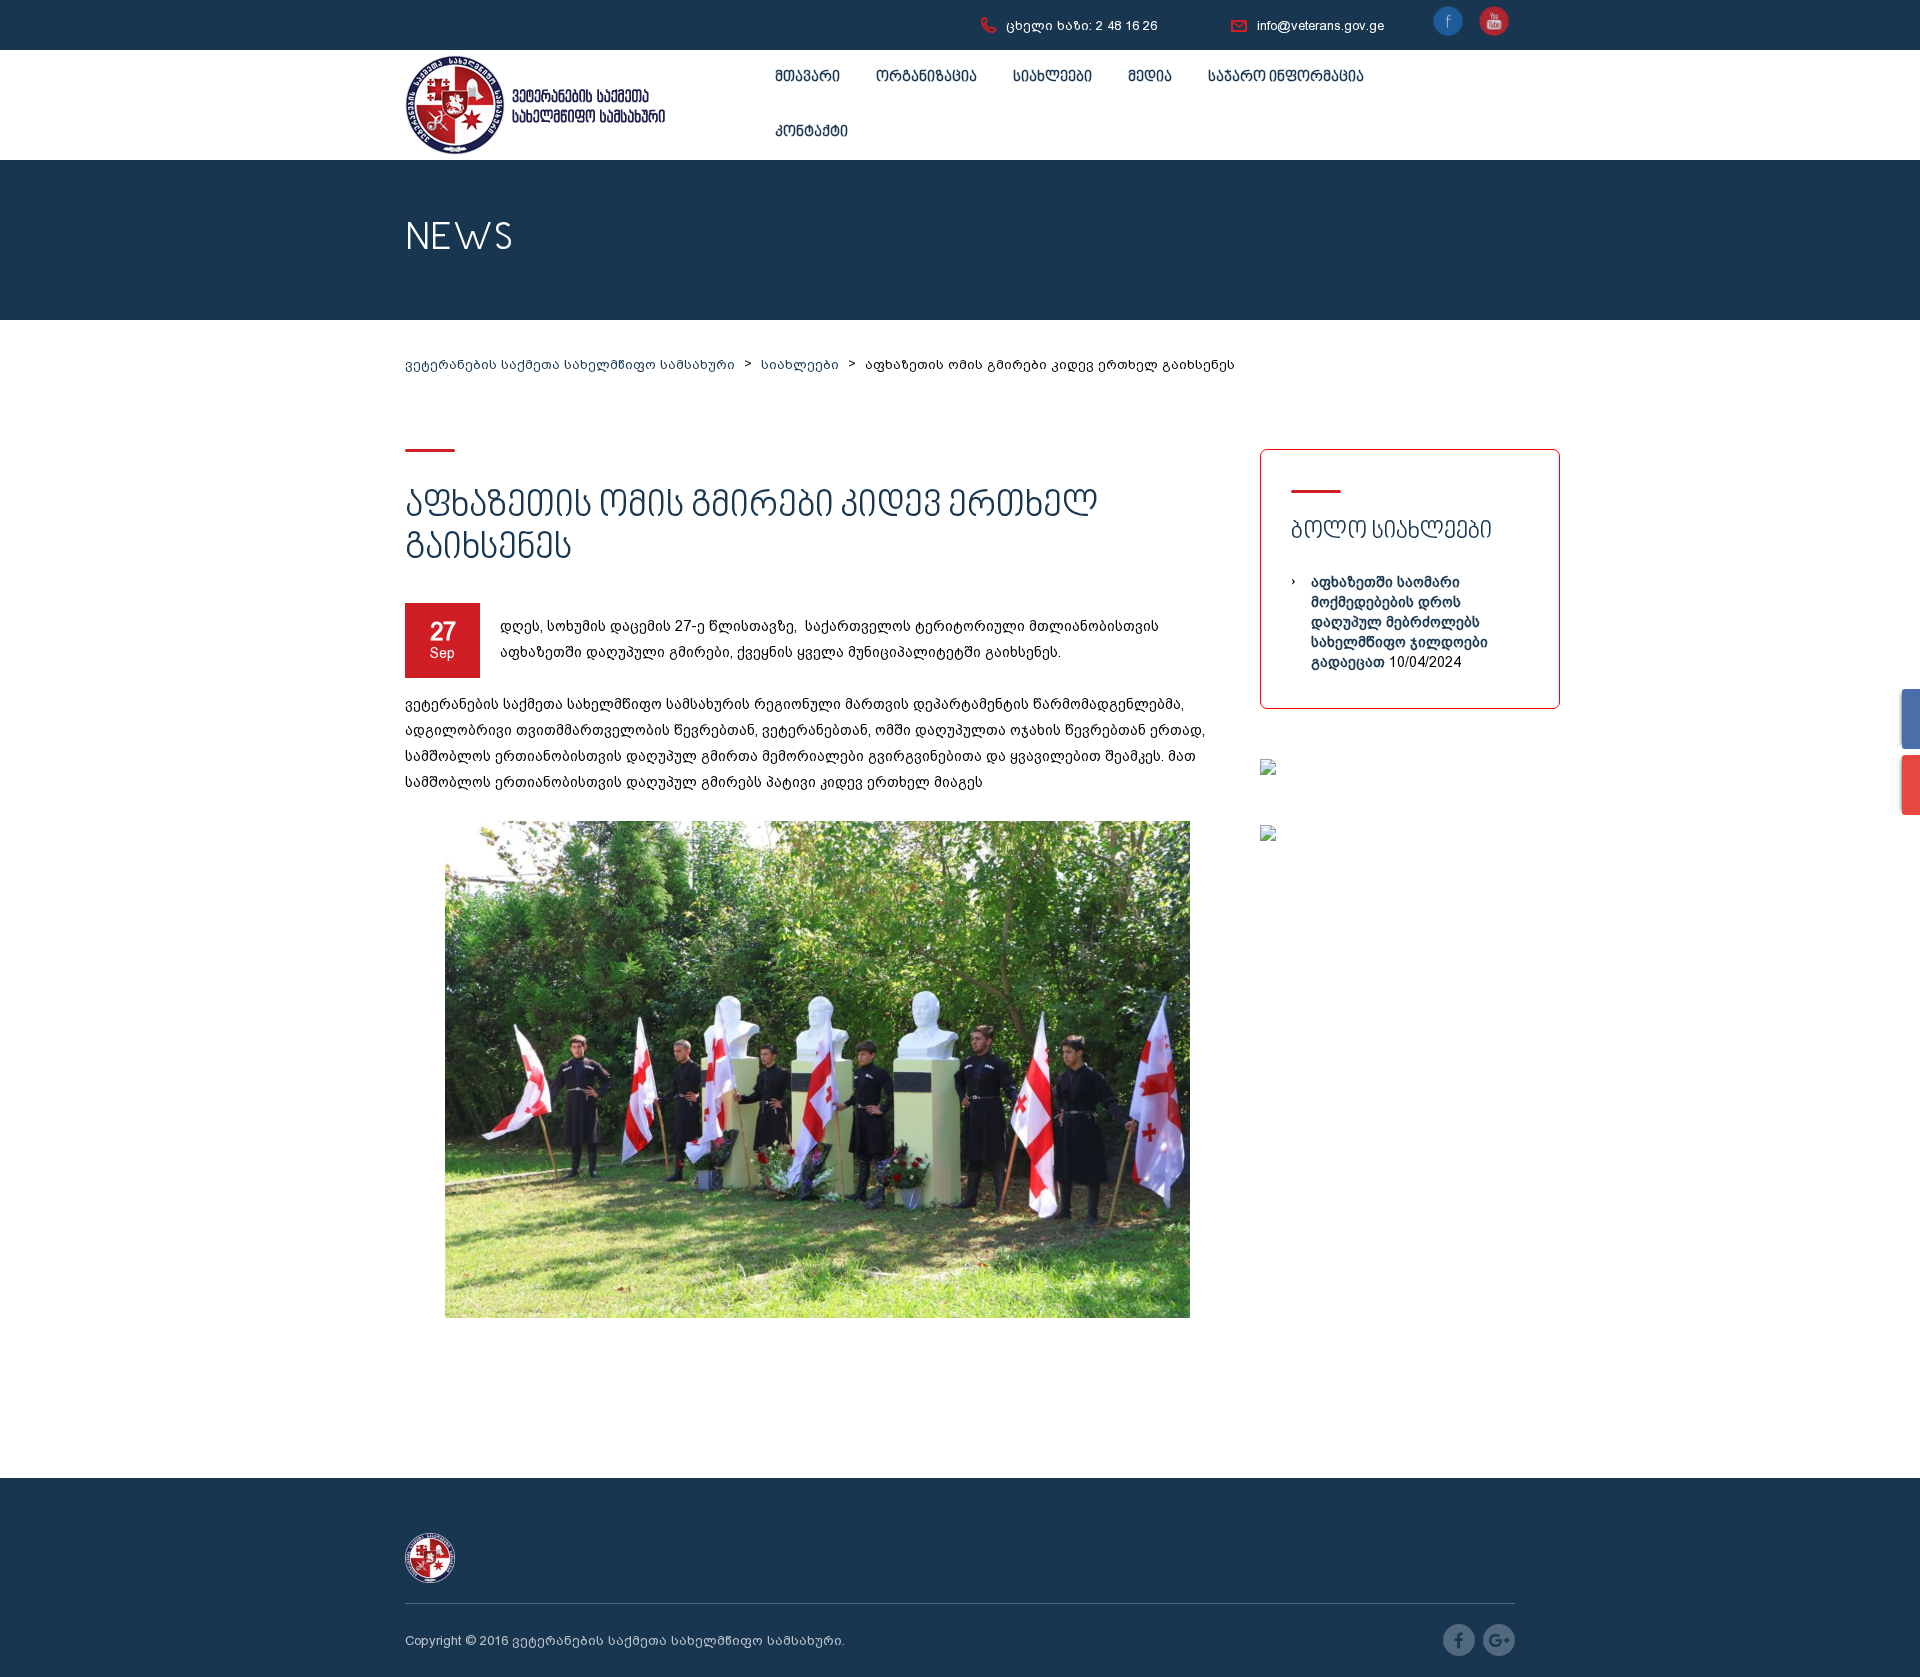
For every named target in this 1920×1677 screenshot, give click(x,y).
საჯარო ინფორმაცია (1286, 77)
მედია (1150, 77)
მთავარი (807, 77)
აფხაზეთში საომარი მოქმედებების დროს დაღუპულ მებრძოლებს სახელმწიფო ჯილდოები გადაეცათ (1399, 622)
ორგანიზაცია (926, 77)
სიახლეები (1052, 77)
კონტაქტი (811, 132)
